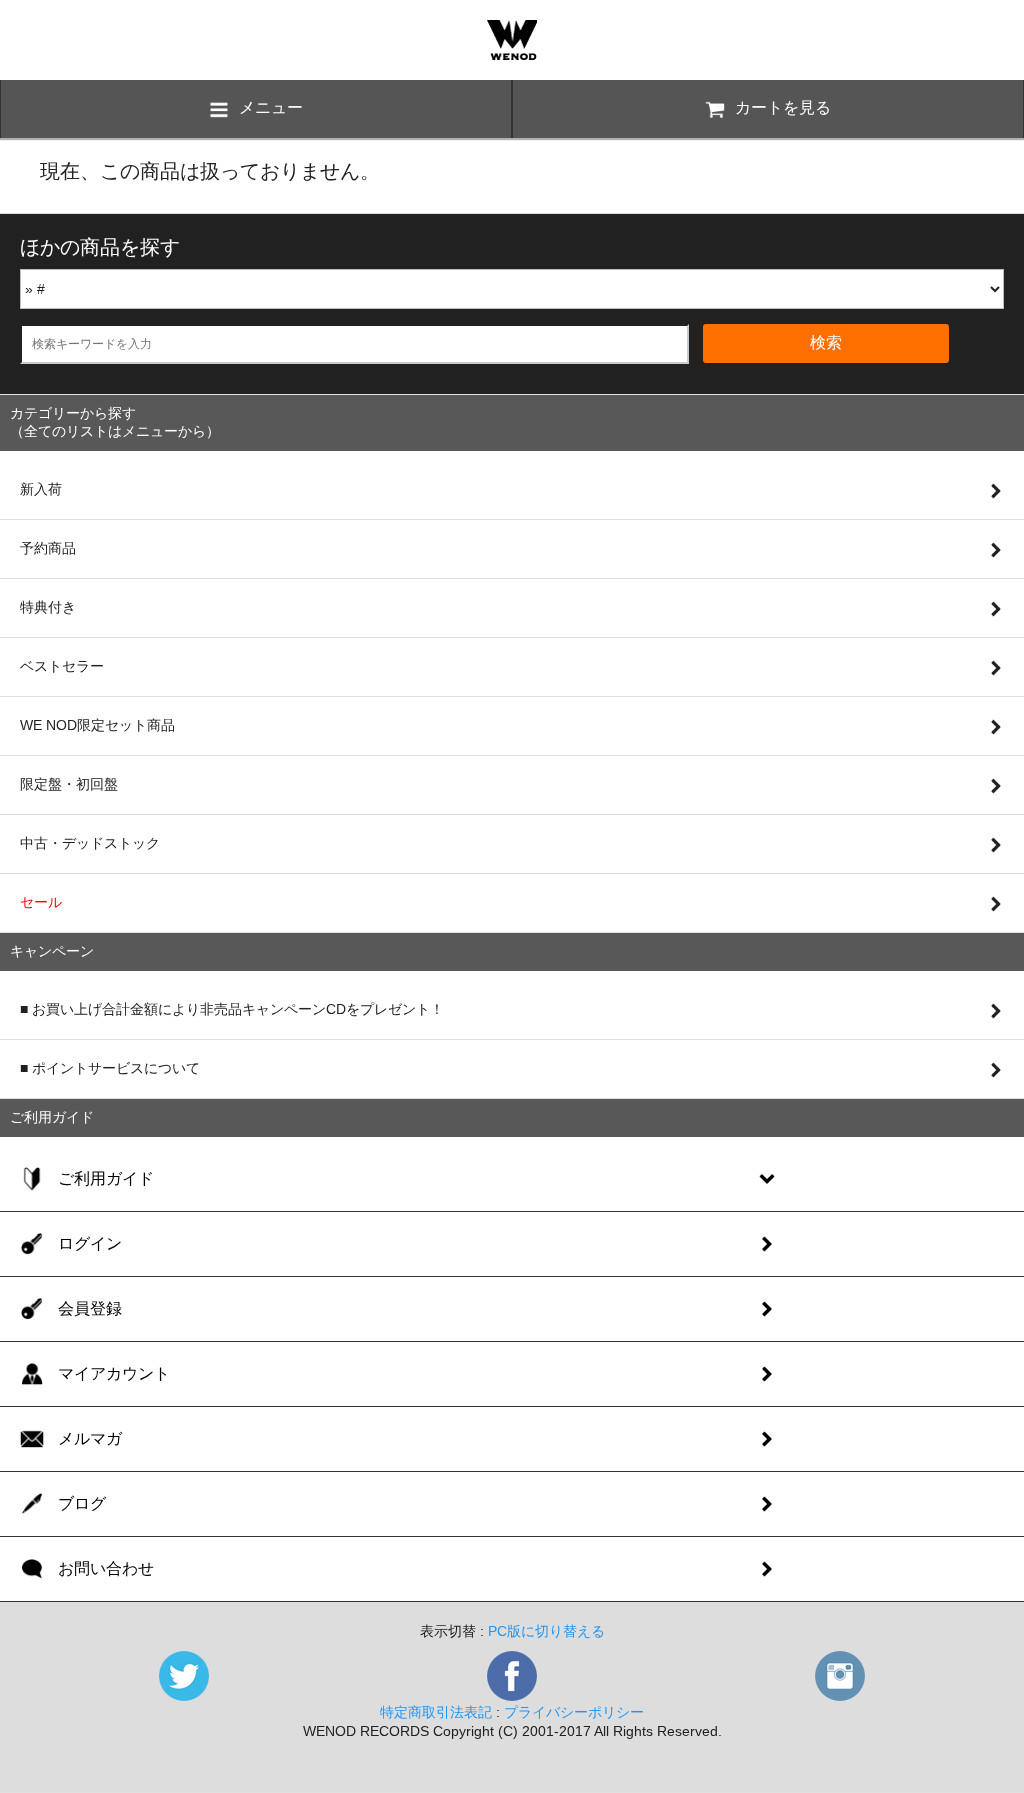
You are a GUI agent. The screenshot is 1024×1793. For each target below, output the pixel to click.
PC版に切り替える (546, 1631)
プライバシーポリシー (574, 1712)
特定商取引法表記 (436, 1712)
